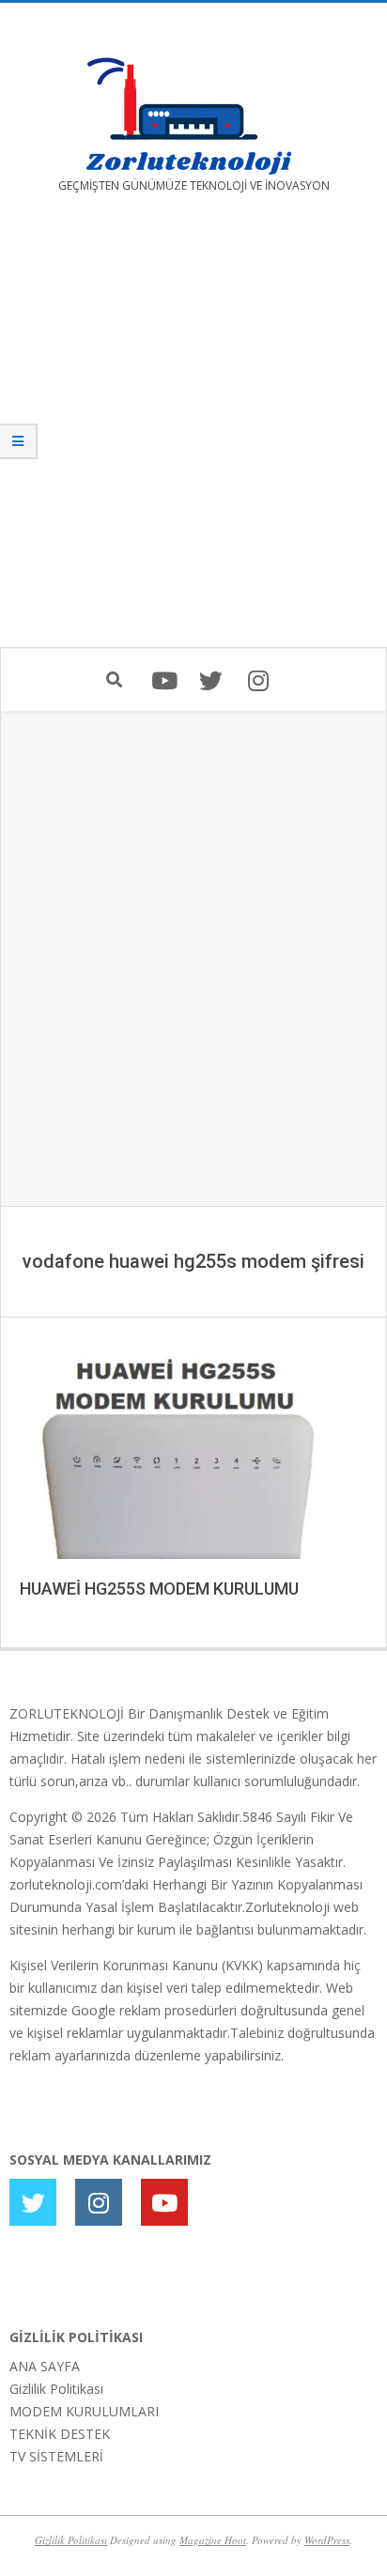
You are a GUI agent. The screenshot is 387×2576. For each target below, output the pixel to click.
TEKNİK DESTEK (60, 2434)
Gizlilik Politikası (56, 2389)
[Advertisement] (193, 434)
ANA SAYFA (45, 2366)
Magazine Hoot (213, 2540)
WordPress (327, 2540)
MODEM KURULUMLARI (84, 2411)
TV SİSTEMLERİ (56, 2456)
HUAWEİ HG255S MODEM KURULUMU (159, 1589)
